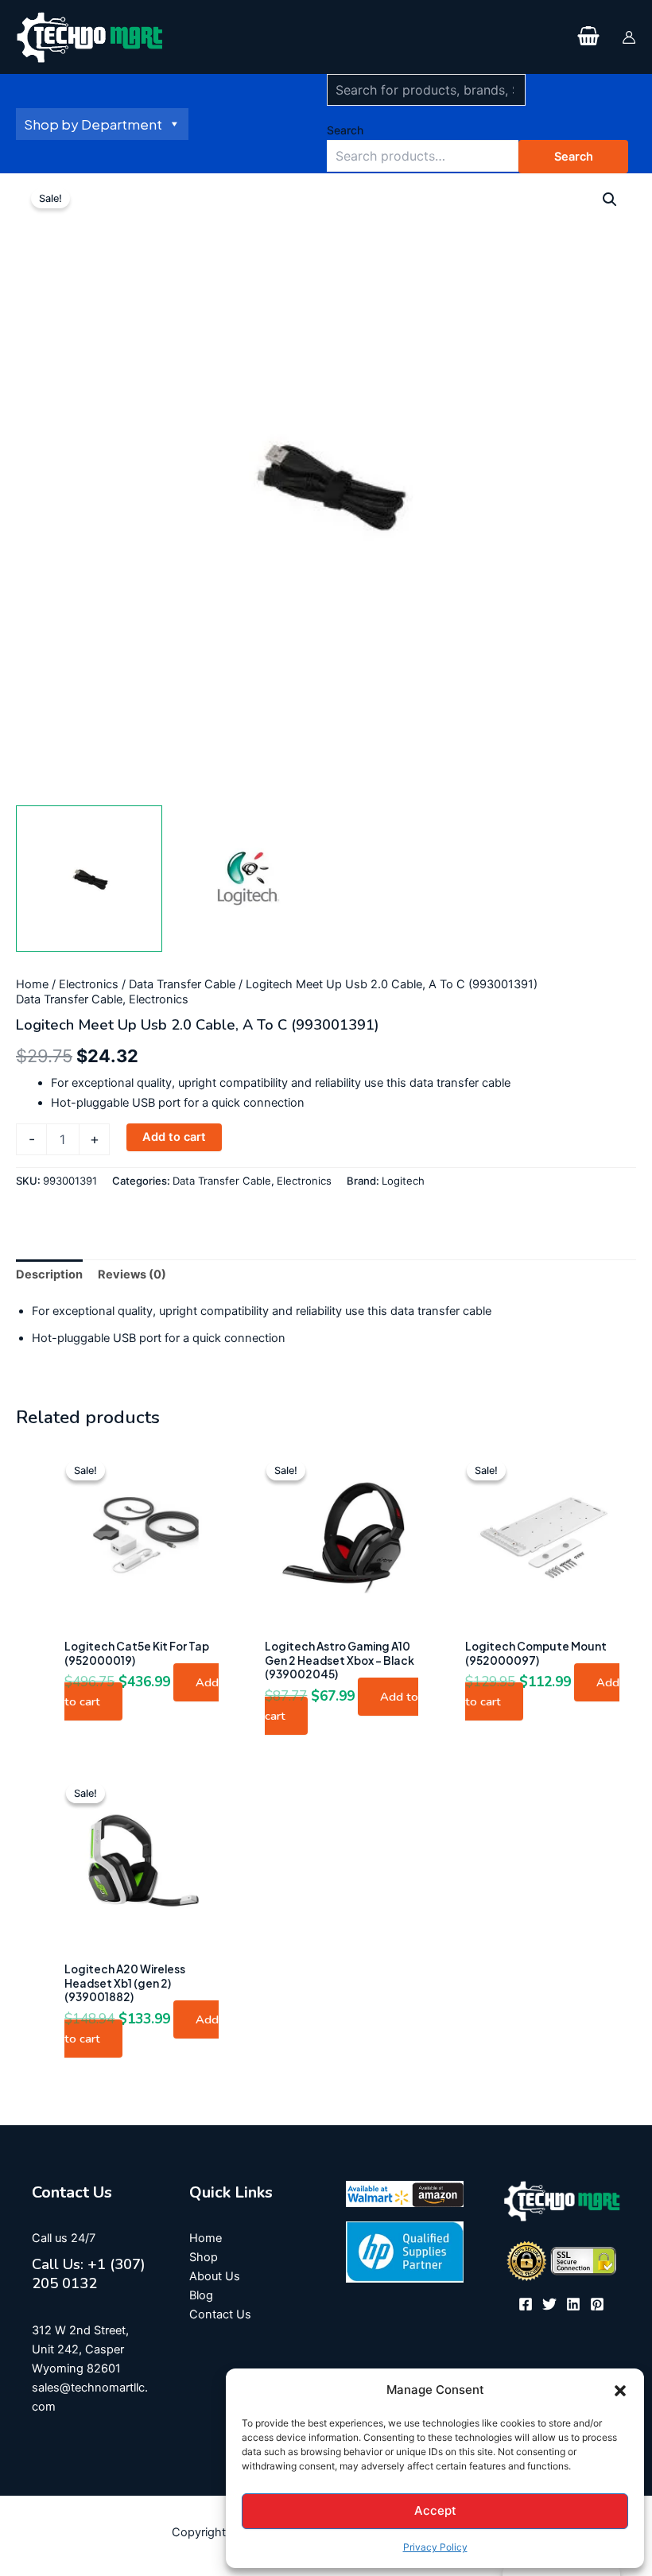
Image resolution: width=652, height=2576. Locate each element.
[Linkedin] (573, 2304)
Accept (435, 2510)
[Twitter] (549, 2304)
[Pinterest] (597, 2304)
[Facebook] (526, 2304)
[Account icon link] (629, 37)
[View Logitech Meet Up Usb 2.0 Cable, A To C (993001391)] (89, 879)
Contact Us (220, 2314)
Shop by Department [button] (93, 124)
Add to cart (174, 1137)
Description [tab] (49, 1274)
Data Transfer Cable (182, 984)
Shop (204, 2257)
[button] (620, 2391)
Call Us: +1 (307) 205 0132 (89, 2274)
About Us (215, 2276)
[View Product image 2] (247, 879)
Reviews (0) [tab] (132, 1274)
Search (345, 130)
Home (32, 984)
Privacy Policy (435, 2547)
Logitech (403, 1181)
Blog (201, 2295)
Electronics (89, 984)
